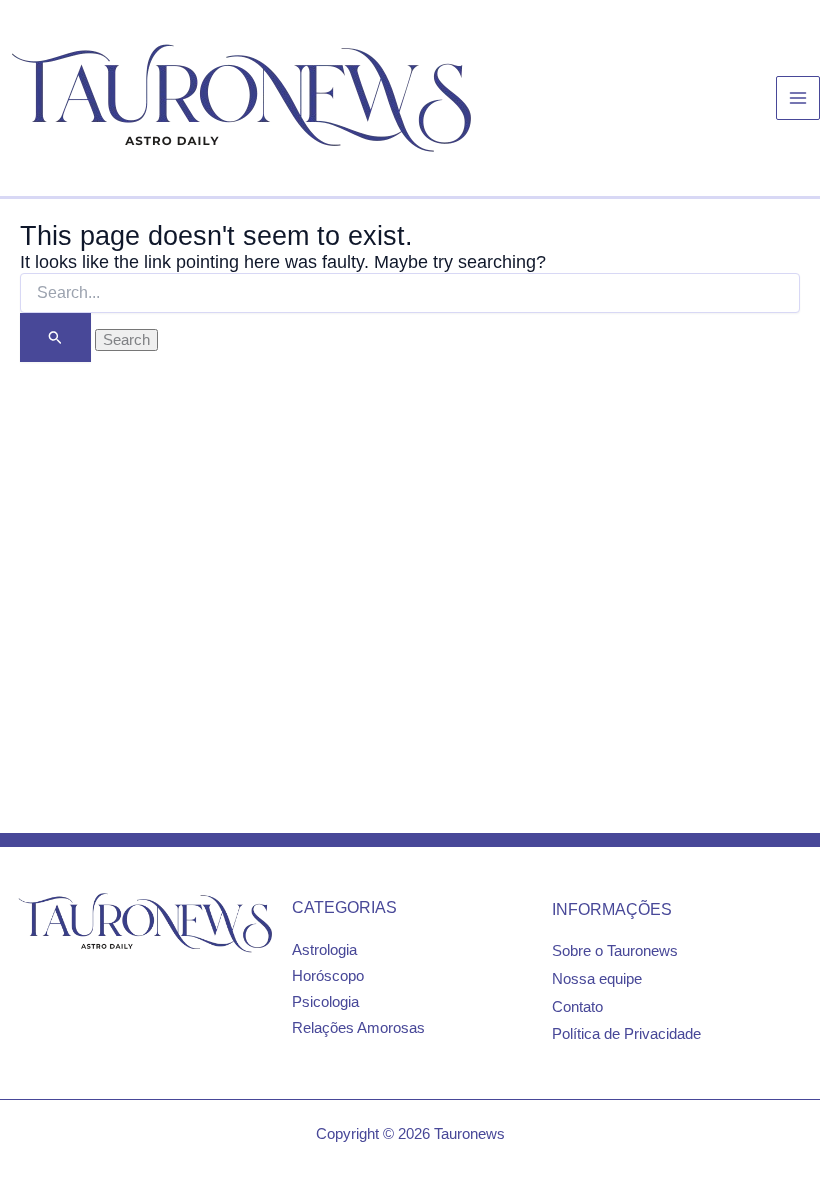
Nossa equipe (597, 979)
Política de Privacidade (626, 1034)
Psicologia (325, 1002)
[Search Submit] (55, 337)
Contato (577, 1007)
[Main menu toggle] (798, 98)
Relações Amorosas (358, 1028)
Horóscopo (328, 976)
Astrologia (324, 950)
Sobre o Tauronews (615, 951)
